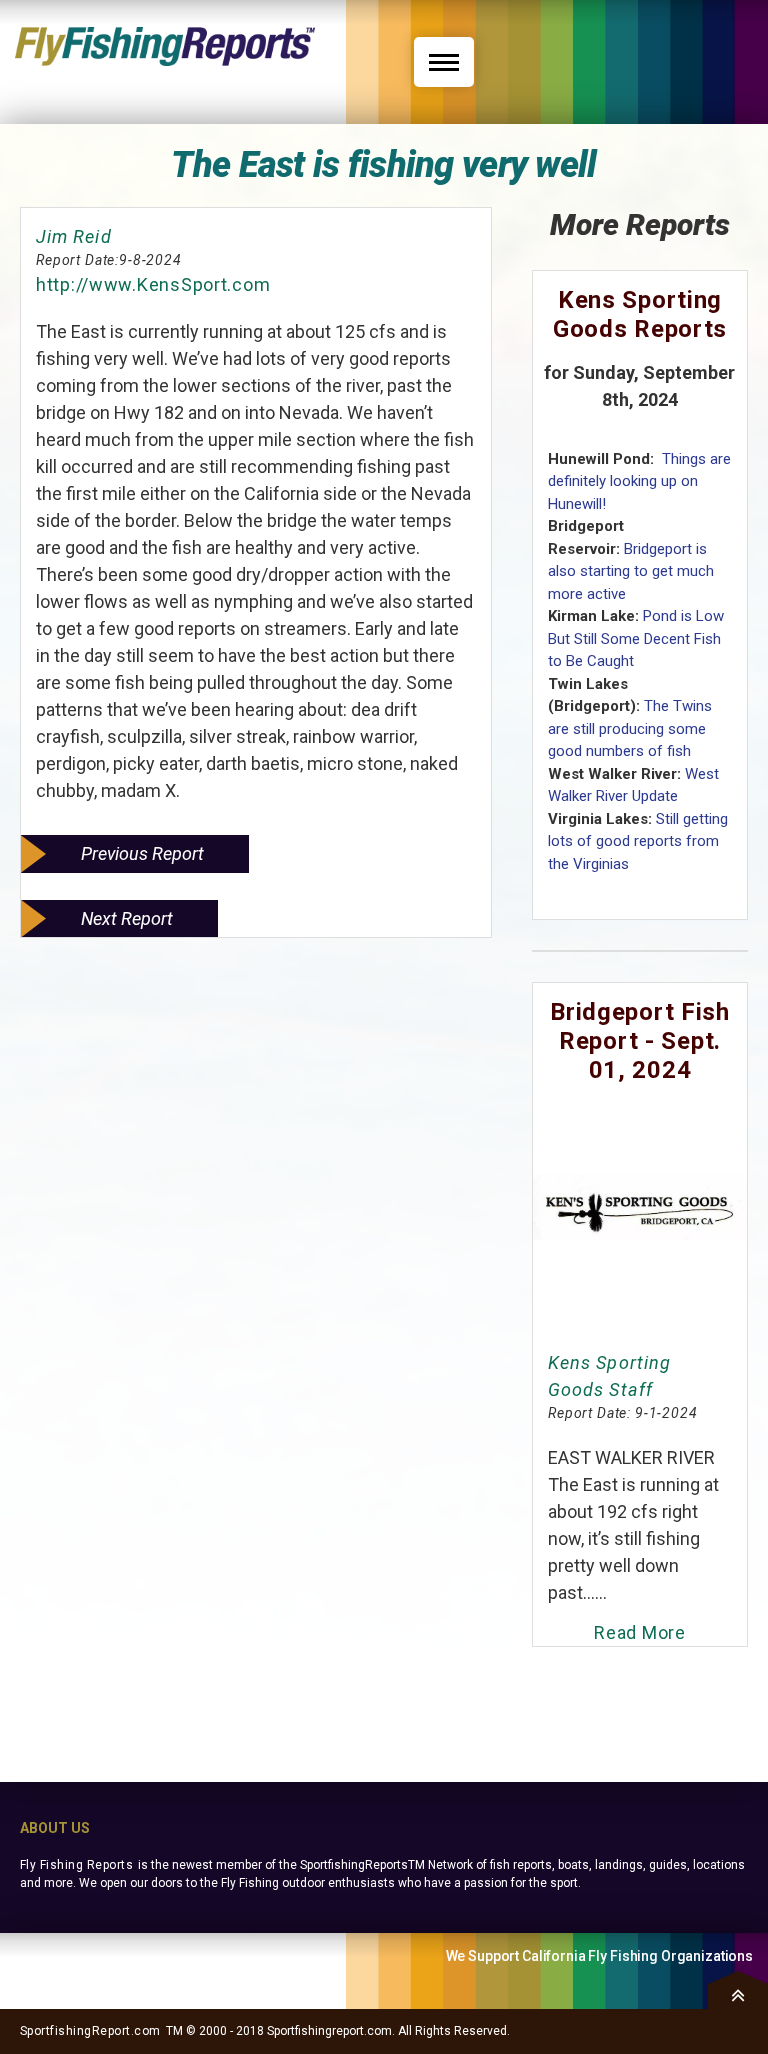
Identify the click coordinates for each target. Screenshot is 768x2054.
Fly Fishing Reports (76, 1865)
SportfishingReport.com (90, 2031)
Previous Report (142, 853)
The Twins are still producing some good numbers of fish (630, 728)
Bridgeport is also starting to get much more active (631, 571)
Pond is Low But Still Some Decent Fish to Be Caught (636, 638)
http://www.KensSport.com (153, 284)
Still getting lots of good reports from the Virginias (638, 841)
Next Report (127, 918)
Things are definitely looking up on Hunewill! (639, 481)
